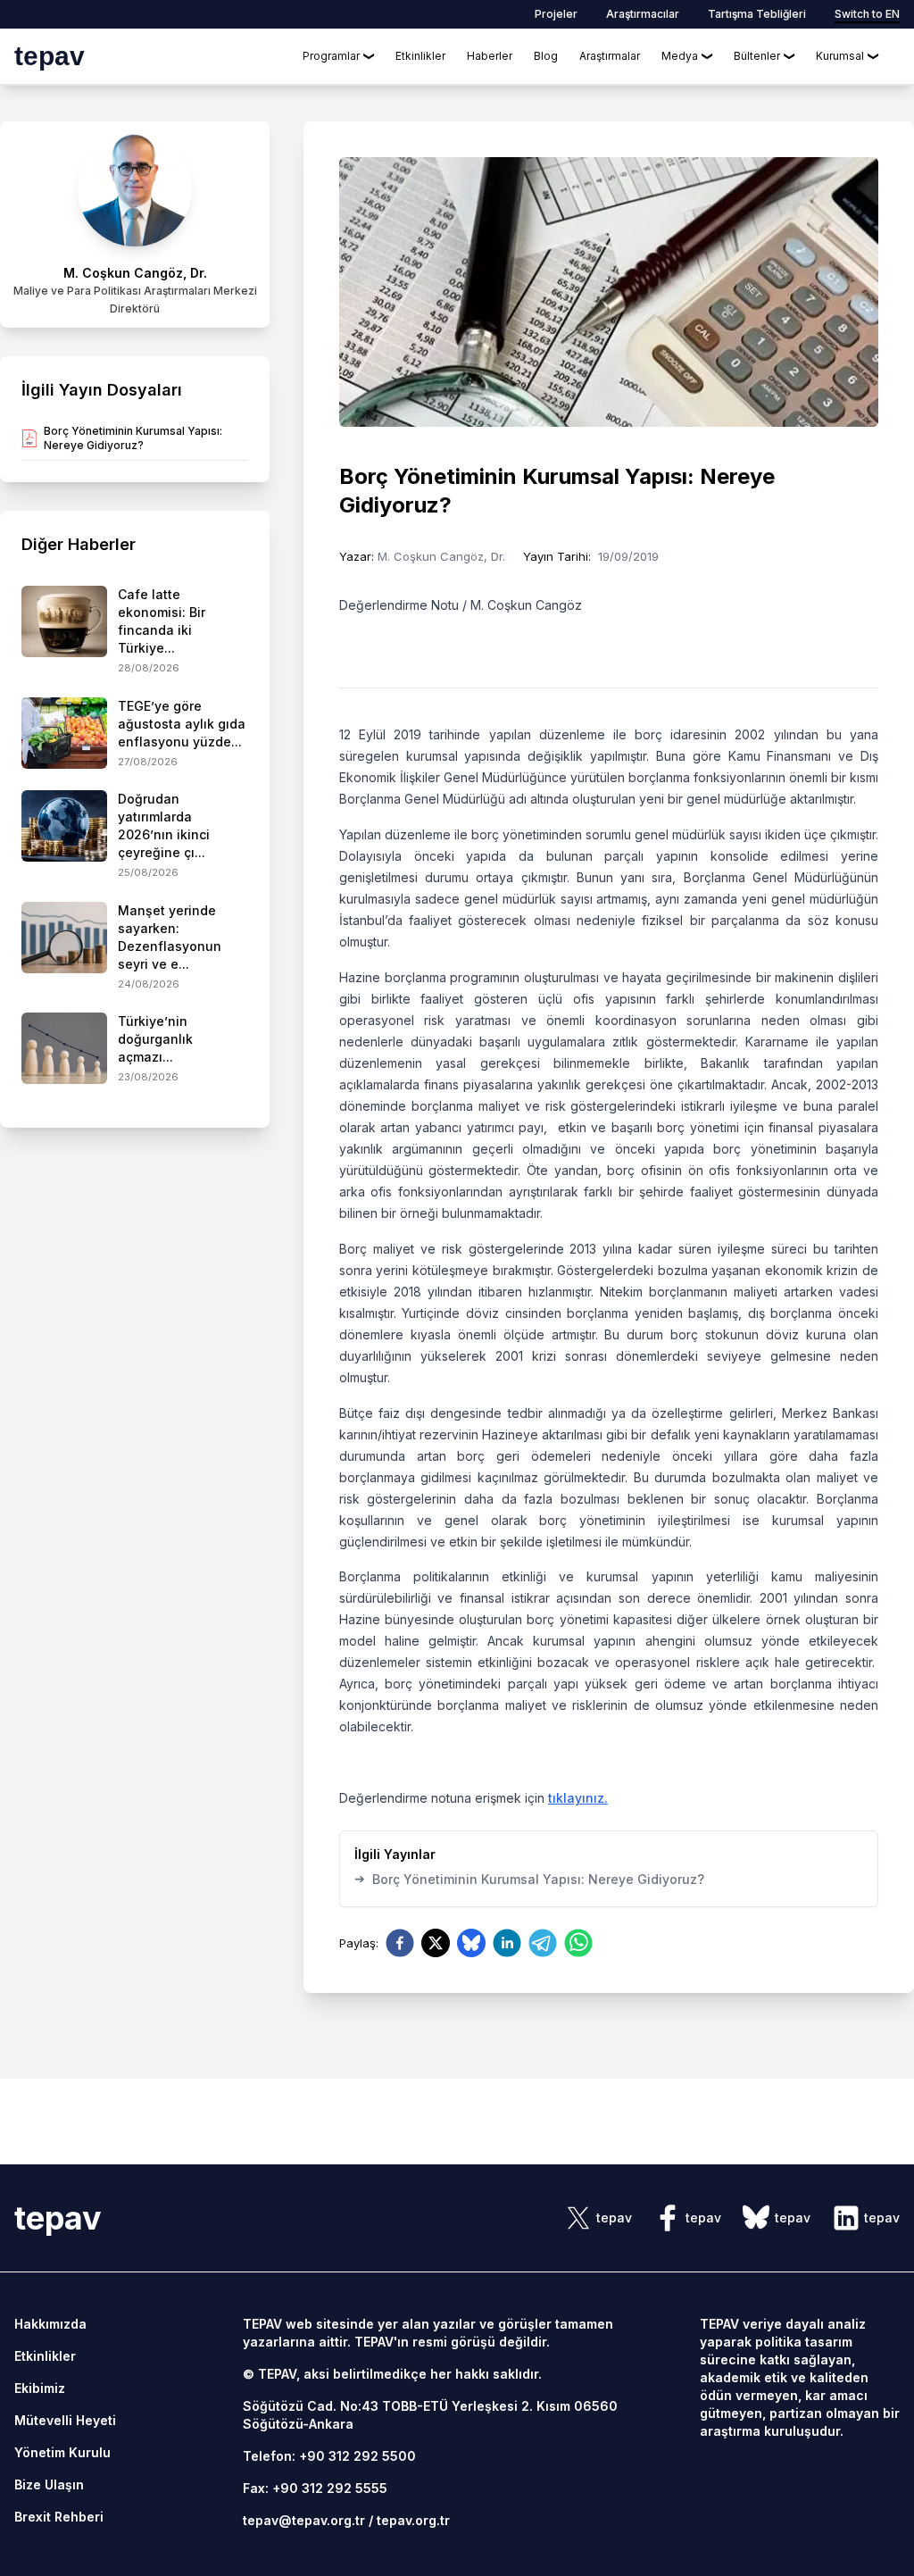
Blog (546, 56)
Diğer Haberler (79, 544)
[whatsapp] (578, 1943)
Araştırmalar (610, 56)
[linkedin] (507, 1943)
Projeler (556, 14)
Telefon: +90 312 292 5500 (329, 2456)
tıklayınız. (578, 1798)
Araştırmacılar (643, 14)
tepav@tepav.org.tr (304, 2520)
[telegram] (543, 1943)
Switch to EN (867, 14)
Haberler (490, 56)
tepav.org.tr (413, 2520)
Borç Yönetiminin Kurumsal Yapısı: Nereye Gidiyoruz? (529, 1879)
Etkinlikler (420, 56)
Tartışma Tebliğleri (757, 14)
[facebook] (400, 1943)
